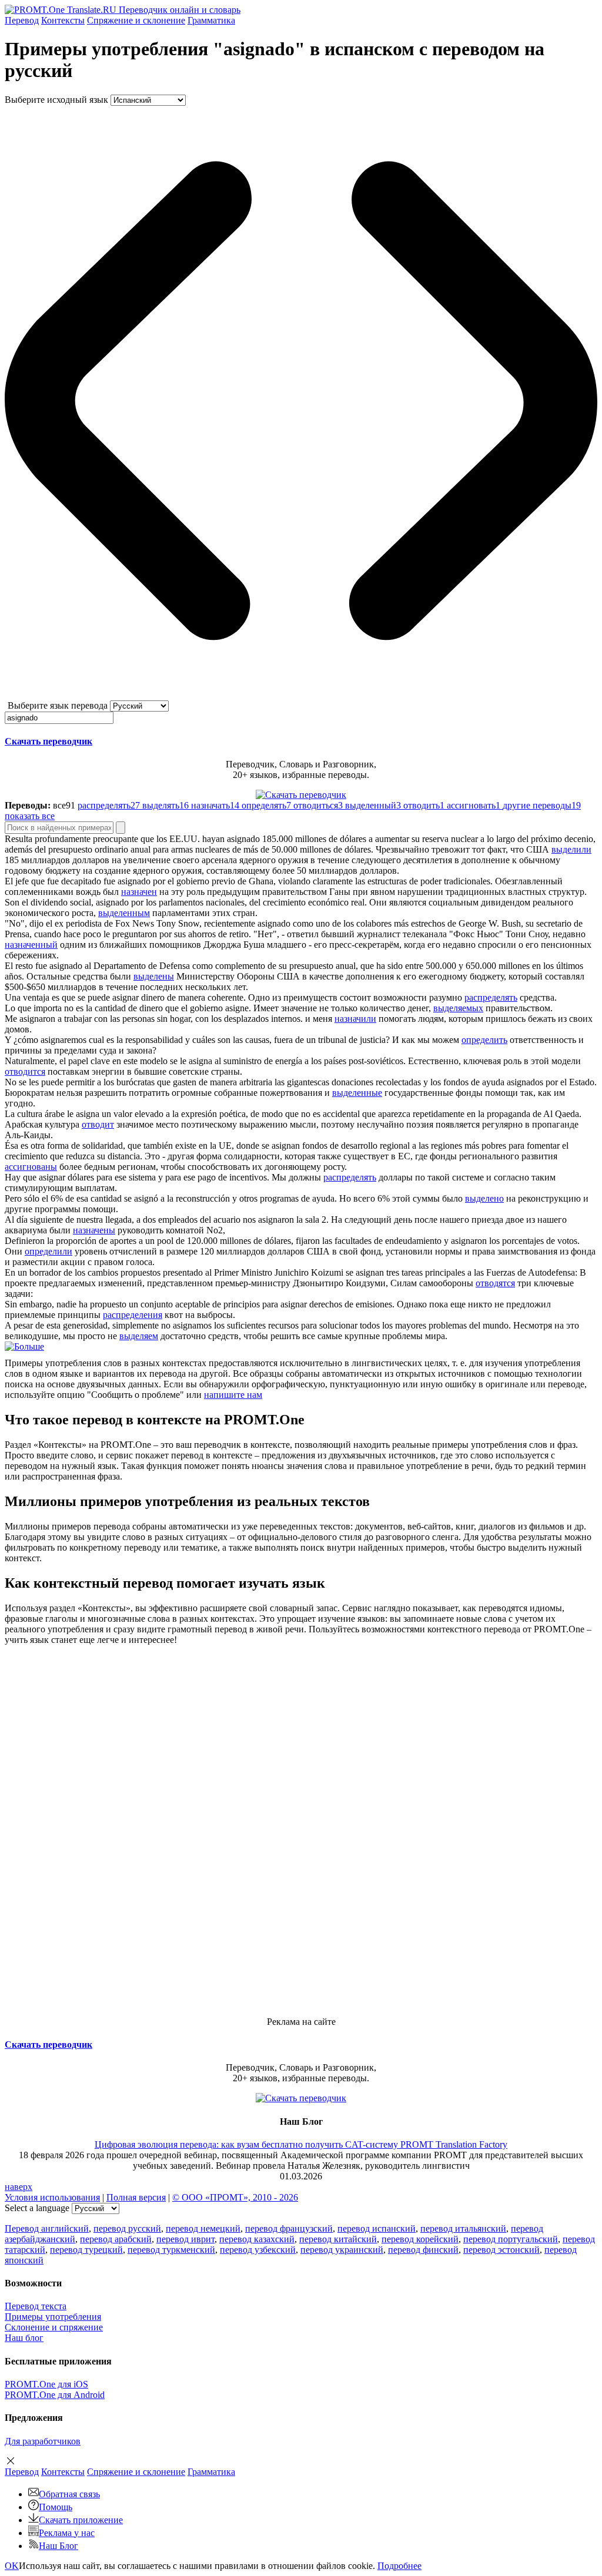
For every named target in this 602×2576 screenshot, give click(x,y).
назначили (355, 1019)
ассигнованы (31, 1167)
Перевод (22, 20)
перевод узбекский (258, 2250)
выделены (154, 976)
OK (12, 2566)
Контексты (63, 20)
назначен (139, 892)
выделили (571, 849)
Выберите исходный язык (56, 100)
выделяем (139, 1336)
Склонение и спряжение (54, 2327)
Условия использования (52, 2197)
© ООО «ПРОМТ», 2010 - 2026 (235, 2197)
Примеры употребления (53, 2317)
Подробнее (399, 2566)
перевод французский (289, 2228)
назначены (94, 1230)
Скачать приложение (81, 2520)
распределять (491, 997)
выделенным (124, 913)
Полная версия (136, 2197)
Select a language (37, 2208)
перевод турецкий (86, 2250)
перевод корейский (420, 2239)
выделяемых (458, 1008)
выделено (484, 1198)
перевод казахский (257, 2239)
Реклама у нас (67, 2533)
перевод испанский (377, 2228)
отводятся (495, 1283)
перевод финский (423, 2250)
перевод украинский (342, 2250)
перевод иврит (185, 2239)
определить (484, 1040)
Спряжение (136, 20)
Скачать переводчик (49, 741)
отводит (98, 1124)
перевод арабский (116, 2239)
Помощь (56, 2507)
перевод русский (127, 2228)
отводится (25, 1071)
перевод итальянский (463, 2228)
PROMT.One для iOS (46, 2384)
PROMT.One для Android (55, 2395)
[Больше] (24, 1346)
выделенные (357, 1093)
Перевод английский (47, 2228)
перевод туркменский (171, 2250)
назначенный (31, 945)
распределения (133, 1315)
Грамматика (211, 20)
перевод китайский (338, 2239)
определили (49, 1251)
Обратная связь (69, 2494)
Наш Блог (58, 2546)
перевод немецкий (203, 2228)
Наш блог (24, 2338)
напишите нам (233, 1395)
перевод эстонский (501, 2250)
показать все (30, 816)
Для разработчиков (43, 2441)
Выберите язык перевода (58, 705)
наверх (19, 2187)
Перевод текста (36, 2306)
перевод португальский (511, 2239)
